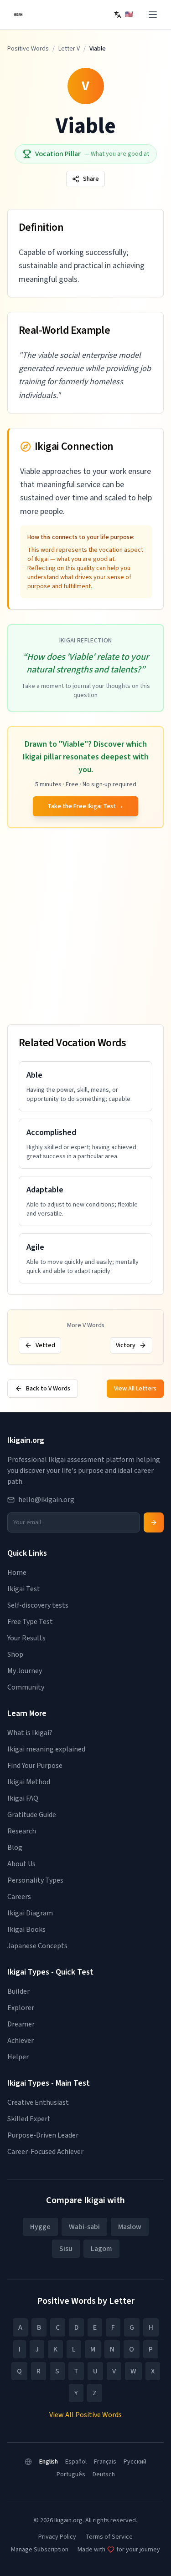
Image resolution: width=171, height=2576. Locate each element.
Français (105, 2462)
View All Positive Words (85, 2415)
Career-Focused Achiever (45, 2152)
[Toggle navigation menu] (153, 15)
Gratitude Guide (32, 1815)
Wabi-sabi (84, 2227)
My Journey (25, 1671)
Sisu (66, 2249)
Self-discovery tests (38, 1605)
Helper (18, 2057)
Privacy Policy (57, 2537)
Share (91, 179)
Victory (126, 1345)
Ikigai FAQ (23, 1798)
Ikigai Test (24, 1589)
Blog (15, 1848)
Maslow (130, 2227)
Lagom (101, 2249)
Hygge (40, 2227)
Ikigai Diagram (30, 1913)
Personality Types (35, 1880)
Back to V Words (48, 1389)
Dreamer (21, 2024)
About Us (21, 1864)
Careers (19, 1897)
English (49, 2462)
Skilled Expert (29, 2119)
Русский (135, 2462)
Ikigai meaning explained (46, 1749)
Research (22, 1831)
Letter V (69, 49)
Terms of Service (109, 2537)
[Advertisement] (85, 928)
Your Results (26, 1638)
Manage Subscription (40, 2550)
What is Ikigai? (30, 1733)
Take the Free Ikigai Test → (85, 806)
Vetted (45, 1345)
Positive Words (28, 49)
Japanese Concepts (37, 1946)
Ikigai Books (26, 1929)
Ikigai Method (29, 1782)
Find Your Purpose (35, 1766)
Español (76, 2462)
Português (71, 2474)
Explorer (21, 2008)
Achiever (21, 2041)
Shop (15, 1655)
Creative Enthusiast (38, 2103)
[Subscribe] (154, 1522)
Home (17, 1573)
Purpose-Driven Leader (43, 2135)
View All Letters (135, 1389)
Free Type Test (30, 1622)
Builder (18, 1991)
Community (26, 1687)
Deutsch (104, 2474)
